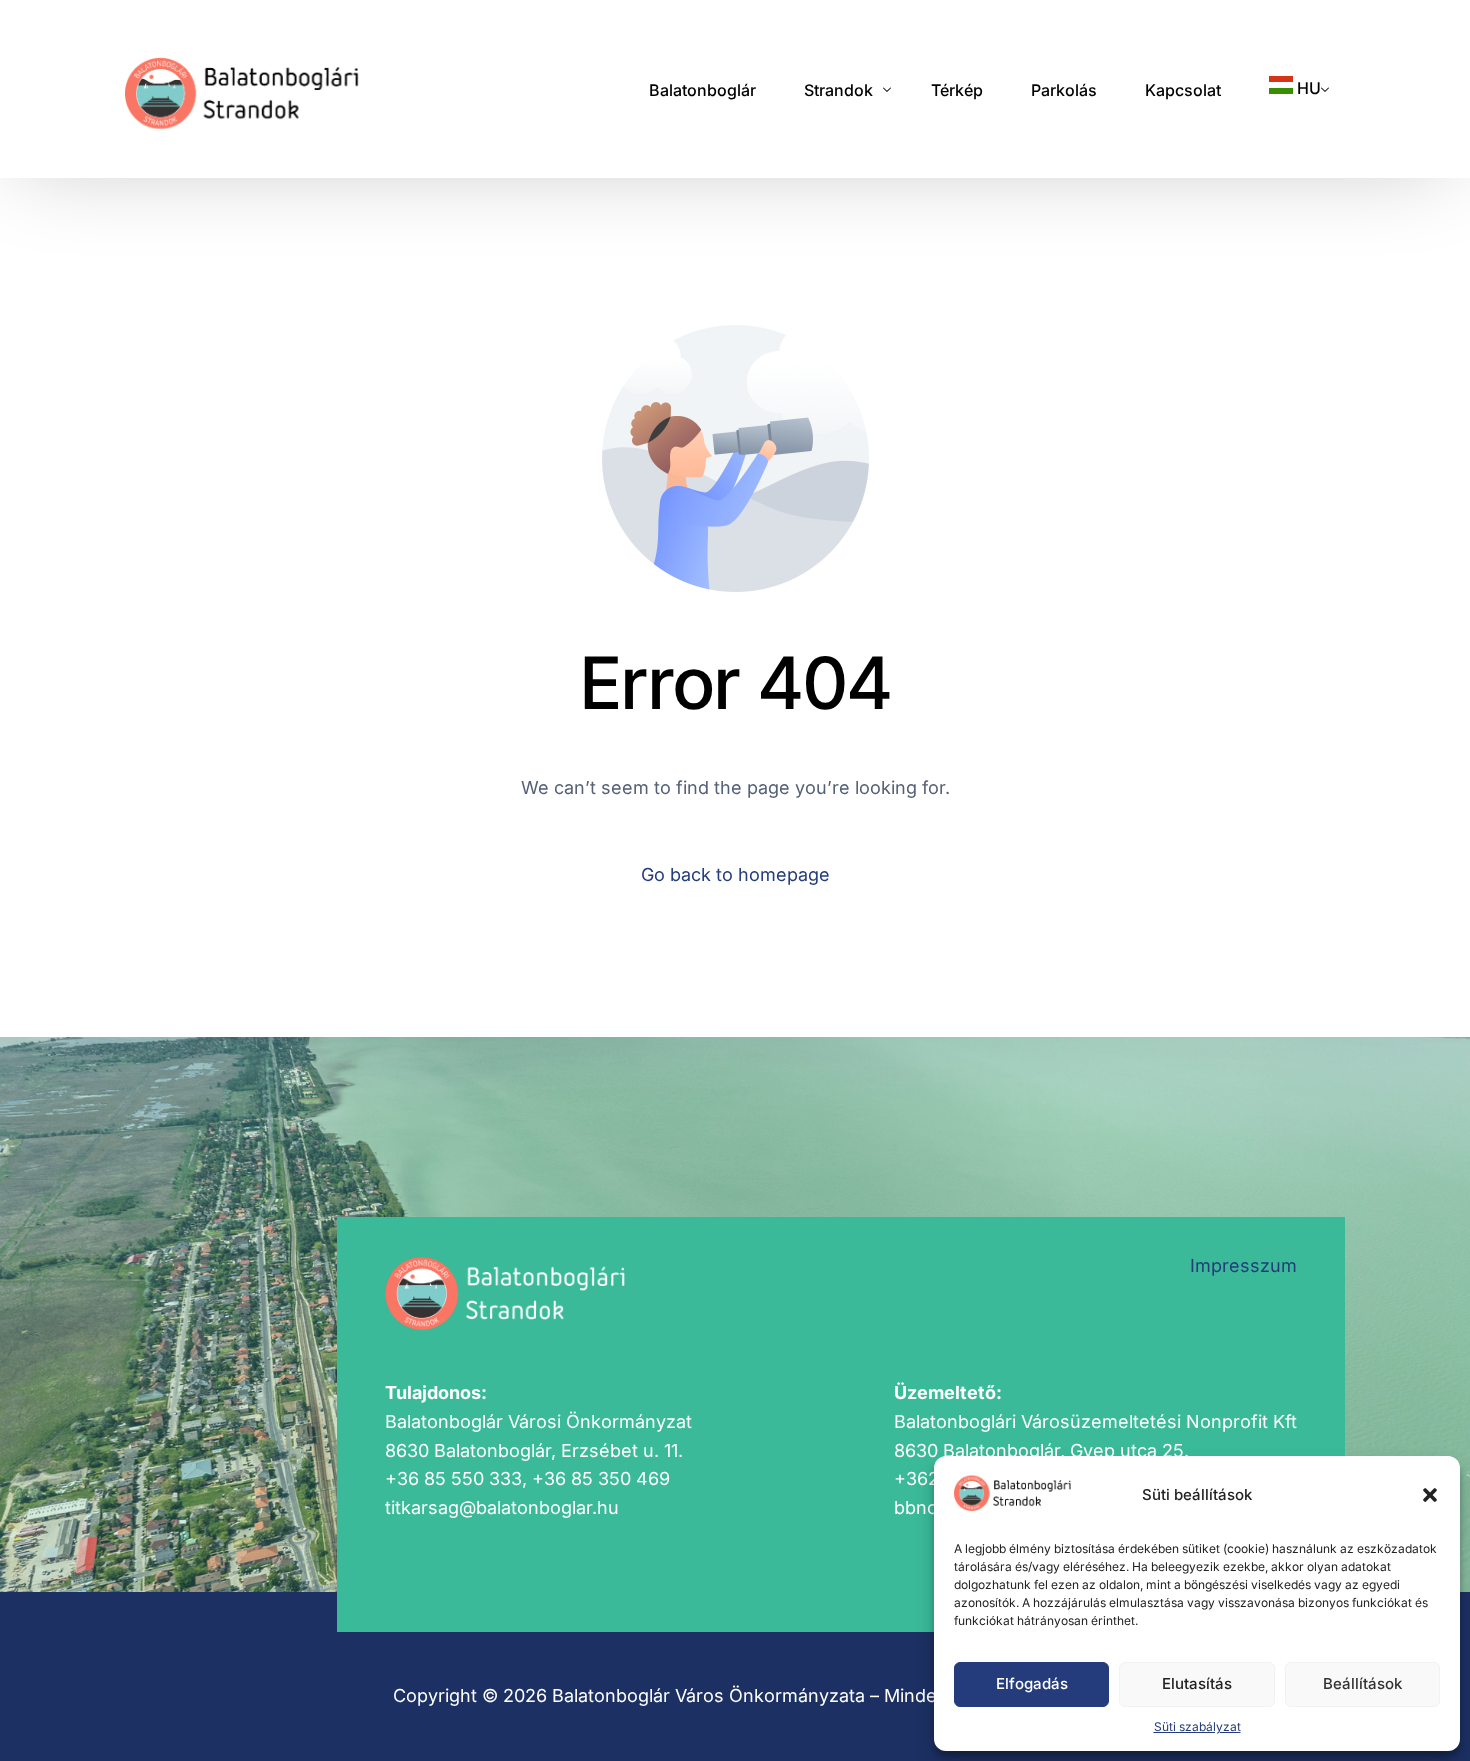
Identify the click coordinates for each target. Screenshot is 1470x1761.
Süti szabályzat (1197, 1726)
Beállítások (1362, 1683)
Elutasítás (1197, 1683)
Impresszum (1243, 1265)
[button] (1430, 1495)
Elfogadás (1032, 1683)
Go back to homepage (735, 874)
